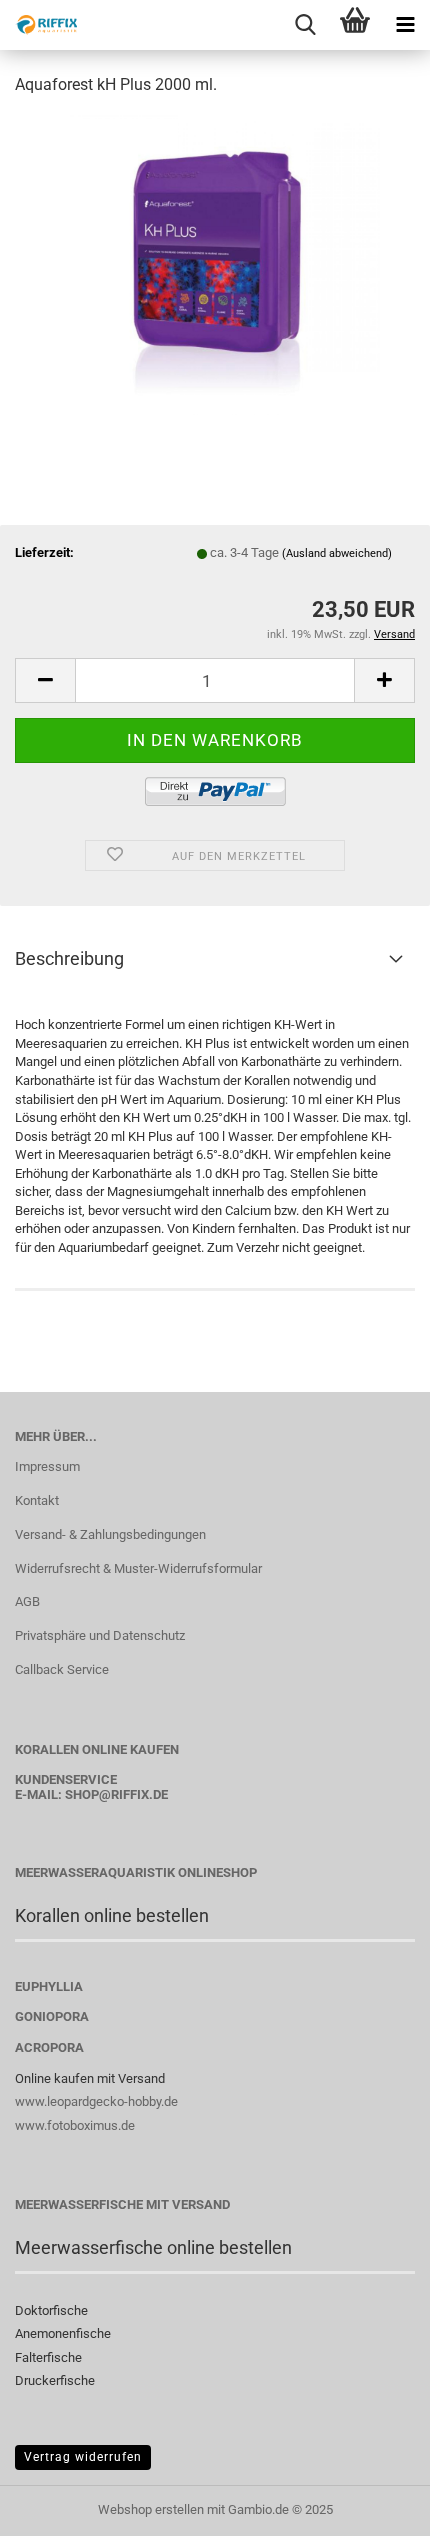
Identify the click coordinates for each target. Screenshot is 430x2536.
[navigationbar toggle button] (405, 25)
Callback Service (62, 1669)
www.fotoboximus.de (75, 2125)
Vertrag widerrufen (83, 2457)
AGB (27, 1601)
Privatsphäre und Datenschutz (100, 1635)
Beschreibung (69, 958)
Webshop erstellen (151, 2509)
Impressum (47, 1466)
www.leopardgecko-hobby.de (96, 2101)
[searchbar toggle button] (305, 25)
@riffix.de (133, 1794)
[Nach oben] (375, 2506)
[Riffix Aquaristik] (40, 25)
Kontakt (37, 1500)
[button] (45, 680)
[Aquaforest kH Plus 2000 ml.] (214, 263)
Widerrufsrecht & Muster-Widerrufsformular (138, 1568)
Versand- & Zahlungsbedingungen (110, 1534)
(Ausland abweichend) (337, 553)
